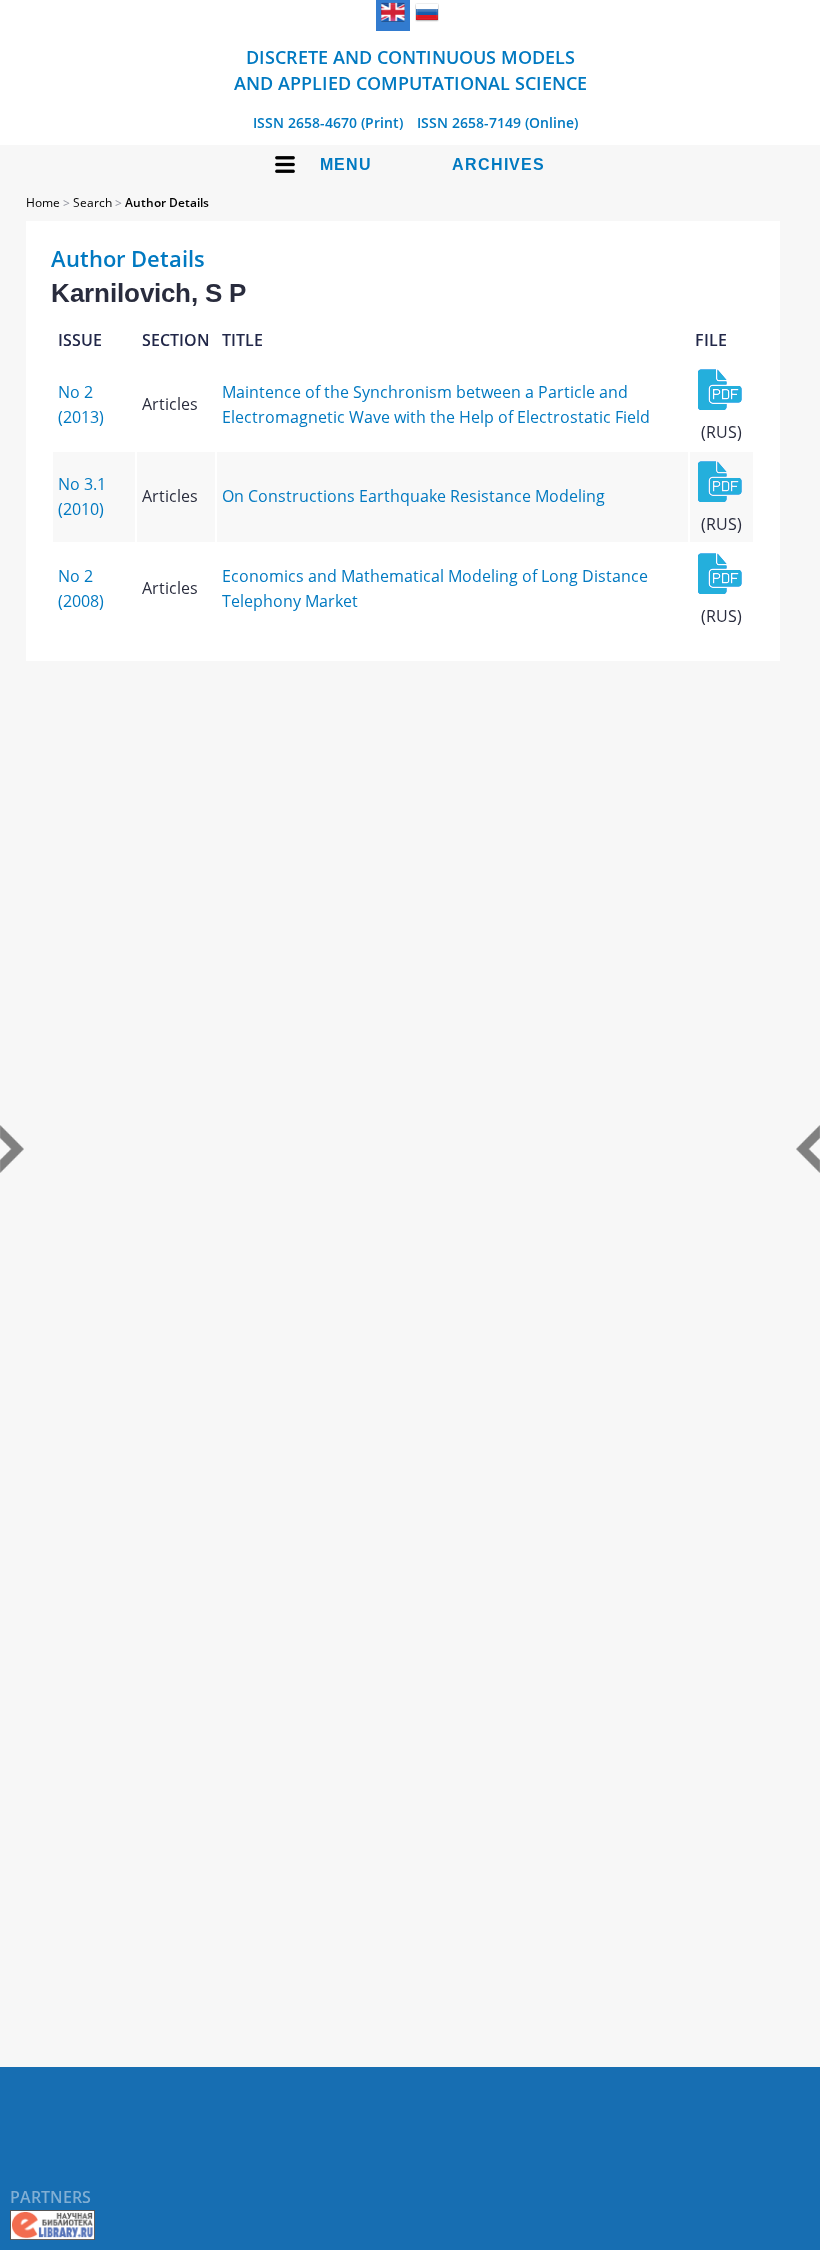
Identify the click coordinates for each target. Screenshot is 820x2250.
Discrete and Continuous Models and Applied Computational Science (410, 70)
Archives (498, 164)
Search (92, 202)
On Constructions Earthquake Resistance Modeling (413, 496)
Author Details (167, 202)
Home (43, 202)
